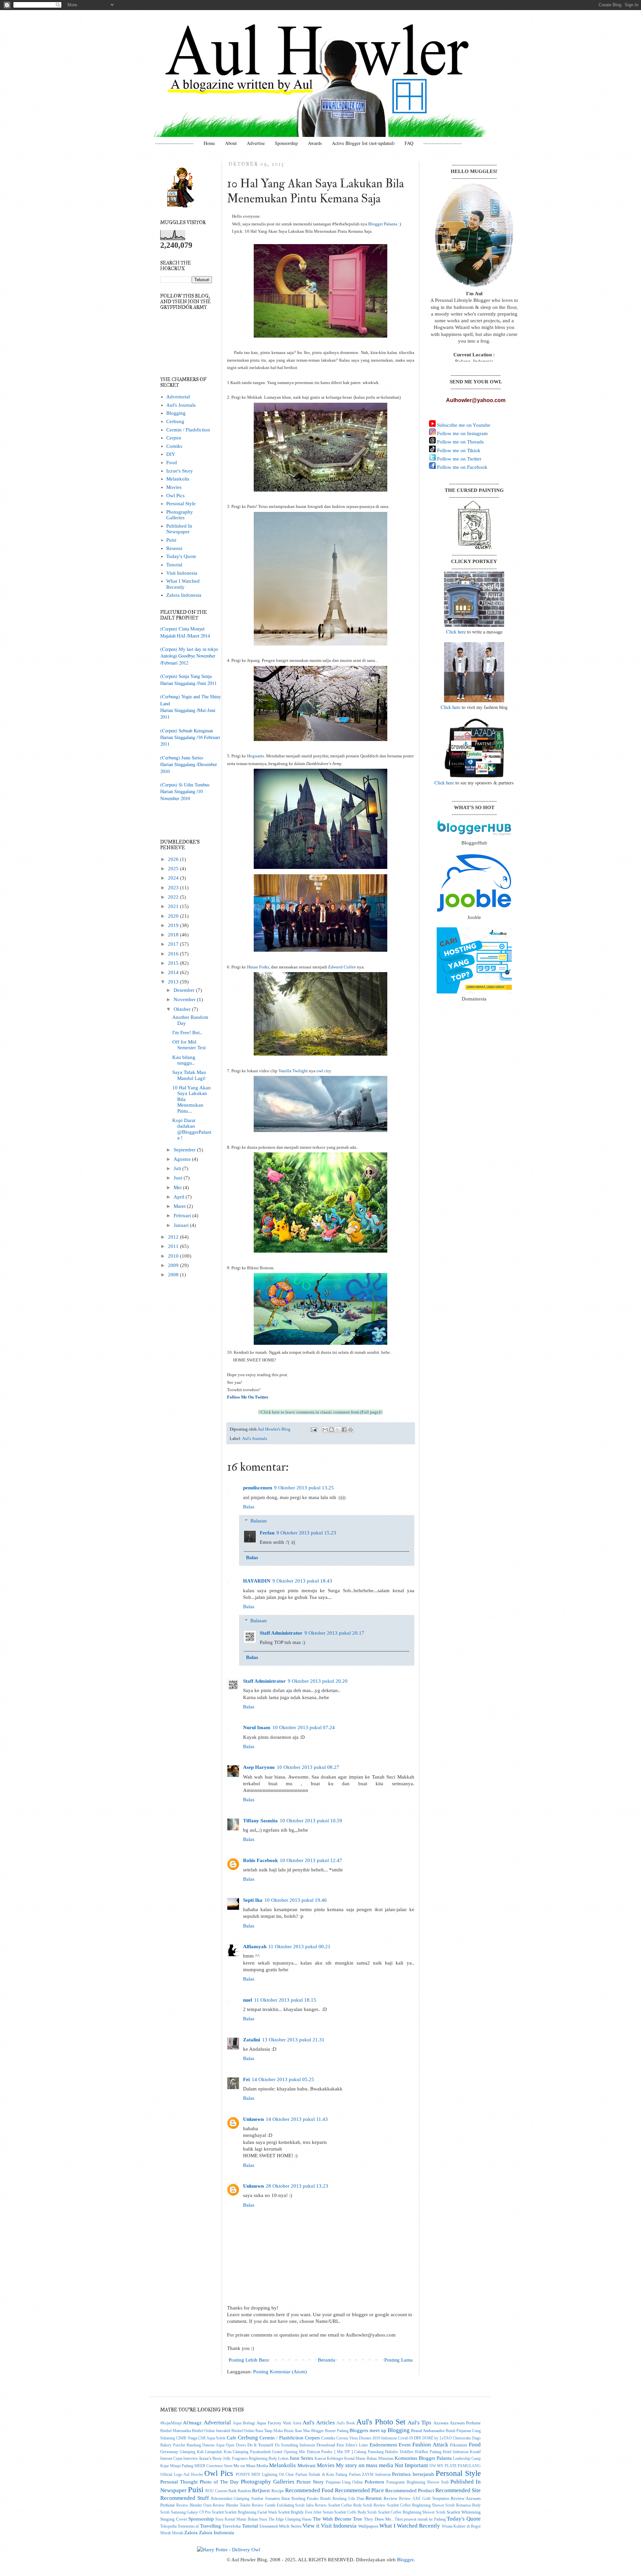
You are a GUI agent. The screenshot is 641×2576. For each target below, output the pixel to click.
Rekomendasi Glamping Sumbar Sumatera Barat (250, 2499)
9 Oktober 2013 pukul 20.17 (334, 1633)
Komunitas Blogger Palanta (423, 2458)
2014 (174, 972)
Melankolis (178, 479)
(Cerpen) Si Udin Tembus (185, 785)
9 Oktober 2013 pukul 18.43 (302, 1581)
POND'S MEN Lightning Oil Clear (265, 2475)
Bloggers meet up (368, 2430)
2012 (174, 1237)
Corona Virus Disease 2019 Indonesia (366, 2438)
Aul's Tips (419, 2422)
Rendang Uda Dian (348, 2499)
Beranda (327, 2360)
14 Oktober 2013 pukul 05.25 (283, 2079)
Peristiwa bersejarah (413, 2474)
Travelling (210, 2526)
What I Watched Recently (183, 584)
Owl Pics (175, 496)
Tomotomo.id (188, 2526)
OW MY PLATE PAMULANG (455, 2466)
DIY (171, 454)
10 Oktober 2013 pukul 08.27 (308, 1767)
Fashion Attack (430, 2444)
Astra (297, 2423)
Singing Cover (174, 2519)
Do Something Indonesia (295, 2445)
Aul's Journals (255, 1438)
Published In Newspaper (179, 529)
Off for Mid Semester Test (189, 1045)
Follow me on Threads (460, 442)
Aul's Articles (318, 2422)
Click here (456, 632)
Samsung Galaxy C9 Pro (191, 2512)
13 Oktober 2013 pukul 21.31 (293, 2040)
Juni (179, 1178)
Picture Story (310, 2482)
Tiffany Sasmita (260, 1821)
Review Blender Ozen (194, 2505)
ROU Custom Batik (221, 2491)
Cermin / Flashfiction (188, 430)
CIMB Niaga (186, 2438)
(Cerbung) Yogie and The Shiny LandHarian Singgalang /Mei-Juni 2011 (191, 707)
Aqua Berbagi (244, 2423)
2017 (174, 944)
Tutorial (174, 565)
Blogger (405, 2560)
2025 (174, 869)
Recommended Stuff (185, 2498)
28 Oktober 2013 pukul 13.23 (297, 2186)
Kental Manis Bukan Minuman (369, 2459)
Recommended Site (458, 2490)
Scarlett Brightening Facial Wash (251, 2512)
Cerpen (174, 438)
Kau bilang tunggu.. (184, 1060)
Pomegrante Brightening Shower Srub (417, 2482)
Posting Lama (398, 2360)
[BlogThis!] (332, 1430)
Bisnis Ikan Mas (297, 2431)
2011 (174, 1246)
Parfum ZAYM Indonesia (370, 2475)
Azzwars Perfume (465, 2423)
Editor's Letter (357, 2445)
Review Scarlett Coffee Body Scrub (344, 2505)
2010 (174, 1256)
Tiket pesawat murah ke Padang (420, 2519)
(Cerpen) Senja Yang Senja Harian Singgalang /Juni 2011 (188, 679)
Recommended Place (359, 2490)
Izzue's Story (180, 471)
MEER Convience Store (213, 2466)
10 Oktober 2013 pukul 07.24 (304, 1727)
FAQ (409, 143)
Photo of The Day (219, 2482)
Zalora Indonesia (184, 595)
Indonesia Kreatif (467, 2452)
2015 (174, 963)
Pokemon (374, 2482)
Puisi (171, 540)
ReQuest (261, 2491)
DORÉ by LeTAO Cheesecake (447, 2438)
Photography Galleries (180, 515)
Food (172, 463)
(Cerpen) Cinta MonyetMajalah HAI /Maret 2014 (185, 632)
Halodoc (392, 2452)
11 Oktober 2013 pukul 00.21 (299, 1947)
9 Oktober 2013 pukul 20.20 (318, 1681)
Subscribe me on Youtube (463, 425)
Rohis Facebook (260, 1860)
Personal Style (181, 504)
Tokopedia (168, 2526)
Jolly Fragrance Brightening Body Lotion (256, 2459)
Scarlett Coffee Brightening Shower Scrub (412, 2512)
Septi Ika (253, 1900)
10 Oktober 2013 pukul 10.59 (311, 1821)
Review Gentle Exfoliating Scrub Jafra (283, 2505)
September (185, 1150)
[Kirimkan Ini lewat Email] (325, 1430)
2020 (174, 916)
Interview (191, 2459)
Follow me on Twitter (459, 459)
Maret (180, 1206)
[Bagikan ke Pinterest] (351, 1430)
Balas (249, 1507)
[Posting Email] (313, 1429)
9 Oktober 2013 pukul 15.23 (306, 1533)
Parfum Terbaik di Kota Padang (321, 2475)
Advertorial (178, 397)
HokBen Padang (428, 2452)
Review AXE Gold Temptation (424, 2499)
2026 (174, 859)
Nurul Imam (257, 1727)
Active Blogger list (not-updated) (363, 143)
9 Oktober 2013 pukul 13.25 (304, 1488)
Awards (315, 143)
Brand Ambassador (428, 2431)
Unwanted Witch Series (280, 2526)
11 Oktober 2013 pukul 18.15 (285, 2000)
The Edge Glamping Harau (290, 2519)
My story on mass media (365, 2465)
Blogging (176, 413)
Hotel (447, 2452)
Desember (185, 990)
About (231, 143)
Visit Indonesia (182, 573)
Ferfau (267, 1533)
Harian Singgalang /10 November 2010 (181, 795)
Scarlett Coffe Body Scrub (355, 2512)
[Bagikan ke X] (338, 1430)
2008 (174, 1275)
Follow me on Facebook (462, 467)
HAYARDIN (257, 1581)
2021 (174, 906)
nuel (248, 2000)
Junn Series (301, 2458)
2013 (174, 982)
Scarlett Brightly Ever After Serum (306, 2512)
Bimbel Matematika (176, 2431)
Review (390, 2498)
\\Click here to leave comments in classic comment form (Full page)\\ (320, 1412)
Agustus (183, 1159)
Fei (246, 2079)
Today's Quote (181, 556)
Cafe (232, 2438)
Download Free (330, 2445)
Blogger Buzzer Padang (330, 2431)
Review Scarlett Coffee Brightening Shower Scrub (414, 2505)
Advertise (256, 143)
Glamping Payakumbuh (252, 2452)
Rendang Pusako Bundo (311, 2499)
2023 (174, 888)
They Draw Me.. (379, 2519)
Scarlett (218, 2512)
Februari (183, 1216)
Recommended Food (309, 2490)
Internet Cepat (171, 2459)
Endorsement (383, 2445)
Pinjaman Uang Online (345, 2482)
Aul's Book (346, 2423)
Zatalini (252, 2040)
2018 (174, 935)
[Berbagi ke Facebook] (344, 1430)
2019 (174, 925)
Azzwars (441, 2423)
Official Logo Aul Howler (182, 2475)
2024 (174, 878)
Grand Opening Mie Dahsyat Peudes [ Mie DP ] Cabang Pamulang (328, 2452)
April (180, 1197)
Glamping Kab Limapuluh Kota (205, 2452)
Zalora (191, 2533)
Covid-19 (405, 2438)
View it (311, 2526)
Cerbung (175, 421)
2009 (174, 1265)
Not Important (411, 2465)
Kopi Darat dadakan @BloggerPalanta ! (192, 1129)
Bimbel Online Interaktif (211, 2431)
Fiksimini (459, 2445)
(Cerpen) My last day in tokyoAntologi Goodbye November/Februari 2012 (189, 656)
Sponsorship (286, 143)
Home (209, 143)
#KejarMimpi (171, 2423)
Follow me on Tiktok (458, 450)
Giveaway (169, 2452)
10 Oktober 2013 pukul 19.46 (296, 1900)
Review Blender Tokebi (232, 2505)
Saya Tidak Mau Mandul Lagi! (189, 1075)
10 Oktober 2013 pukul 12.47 (311, 1860)
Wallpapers (368, 2526)
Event (405, 2445)
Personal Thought (179, 2482)
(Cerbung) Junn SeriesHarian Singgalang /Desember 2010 (189, 764)
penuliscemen (258, 1488)
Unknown (253, 2119)
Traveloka (232, 2526)
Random (244, 2491)
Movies (174, 487)
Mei (178, 1187)
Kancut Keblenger (329, 2459)
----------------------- (174, 143)
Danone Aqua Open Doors (224, 2445)
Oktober (183, 1009)
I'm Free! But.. (187, 1033)
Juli (178, 1168)
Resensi (174, 548)
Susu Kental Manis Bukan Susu (241, 2519)
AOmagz (192, 2423)
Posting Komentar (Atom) (280, 2372)
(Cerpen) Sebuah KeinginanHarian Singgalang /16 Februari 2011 (190, 737)
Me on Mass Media (251, 2466)
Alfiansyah (255, 1947)
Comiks (174, 446)
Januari (182, 1225)
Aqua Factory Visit (274, 2423)
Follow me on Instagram (462, 433)
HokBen (407, 2452)
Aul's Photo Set (381, 2422)
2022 (174, 897)
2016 (174, 954)
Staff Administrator (281, 1633)
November (185, 999)
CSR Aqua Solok (212, 2438)
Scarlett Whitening (464, 2512)
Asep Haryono (259, 1767)
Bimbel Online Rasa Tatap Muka (257, 2431)
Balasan (259, 1521)
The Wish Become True (338, 2519)
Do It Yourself (260, 2445)
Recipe (278, 2491)
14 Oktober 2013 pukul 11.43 (297, 2119)
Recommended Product (410, 2491)
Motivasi (306, 2465)
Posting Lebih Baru (249, 2360)
